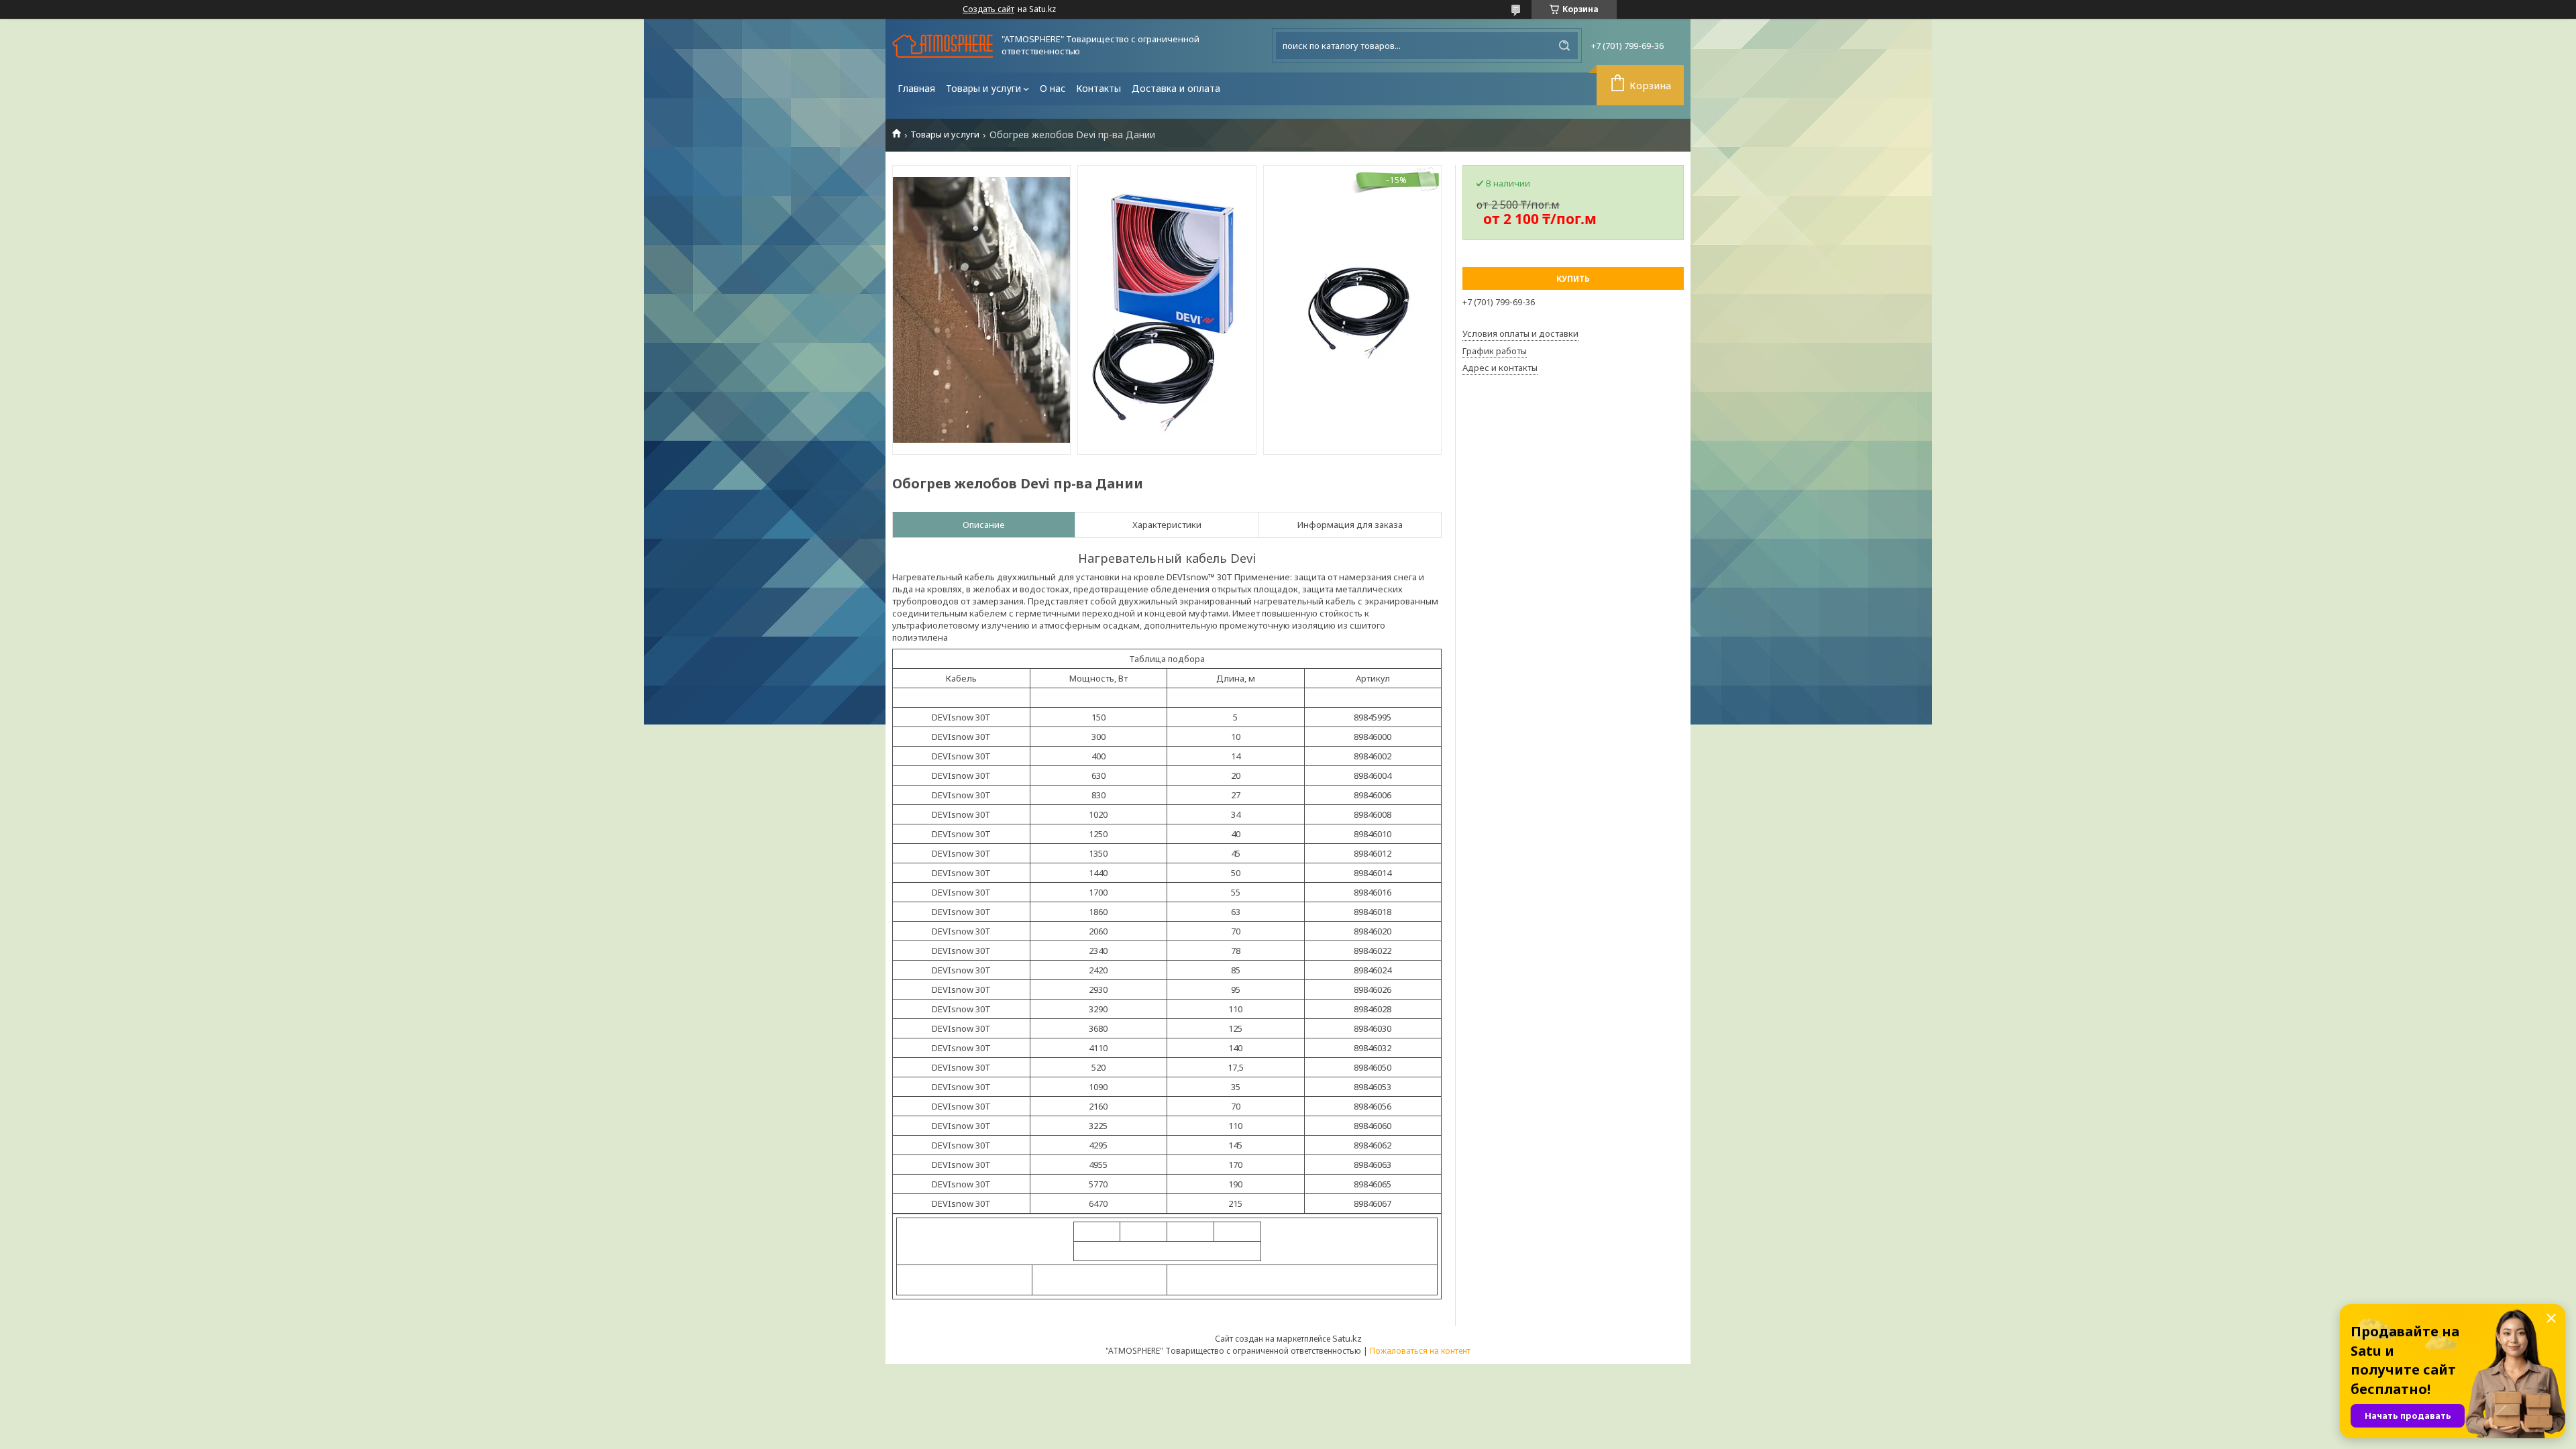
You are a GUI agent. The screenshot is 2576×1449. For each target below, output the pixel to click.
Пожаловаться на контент (1420, 1351)
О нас (1053, 88)
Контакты (1098, 88)
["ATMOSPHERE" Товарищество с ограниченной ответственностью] (943, 46)
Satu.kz (1347, 1338)
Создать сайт (988, 9)
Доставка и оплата (1176, 88)
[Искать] (1564, 46)
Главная (916, 88)
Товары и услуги (983, 88)
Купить (1573, 279)
